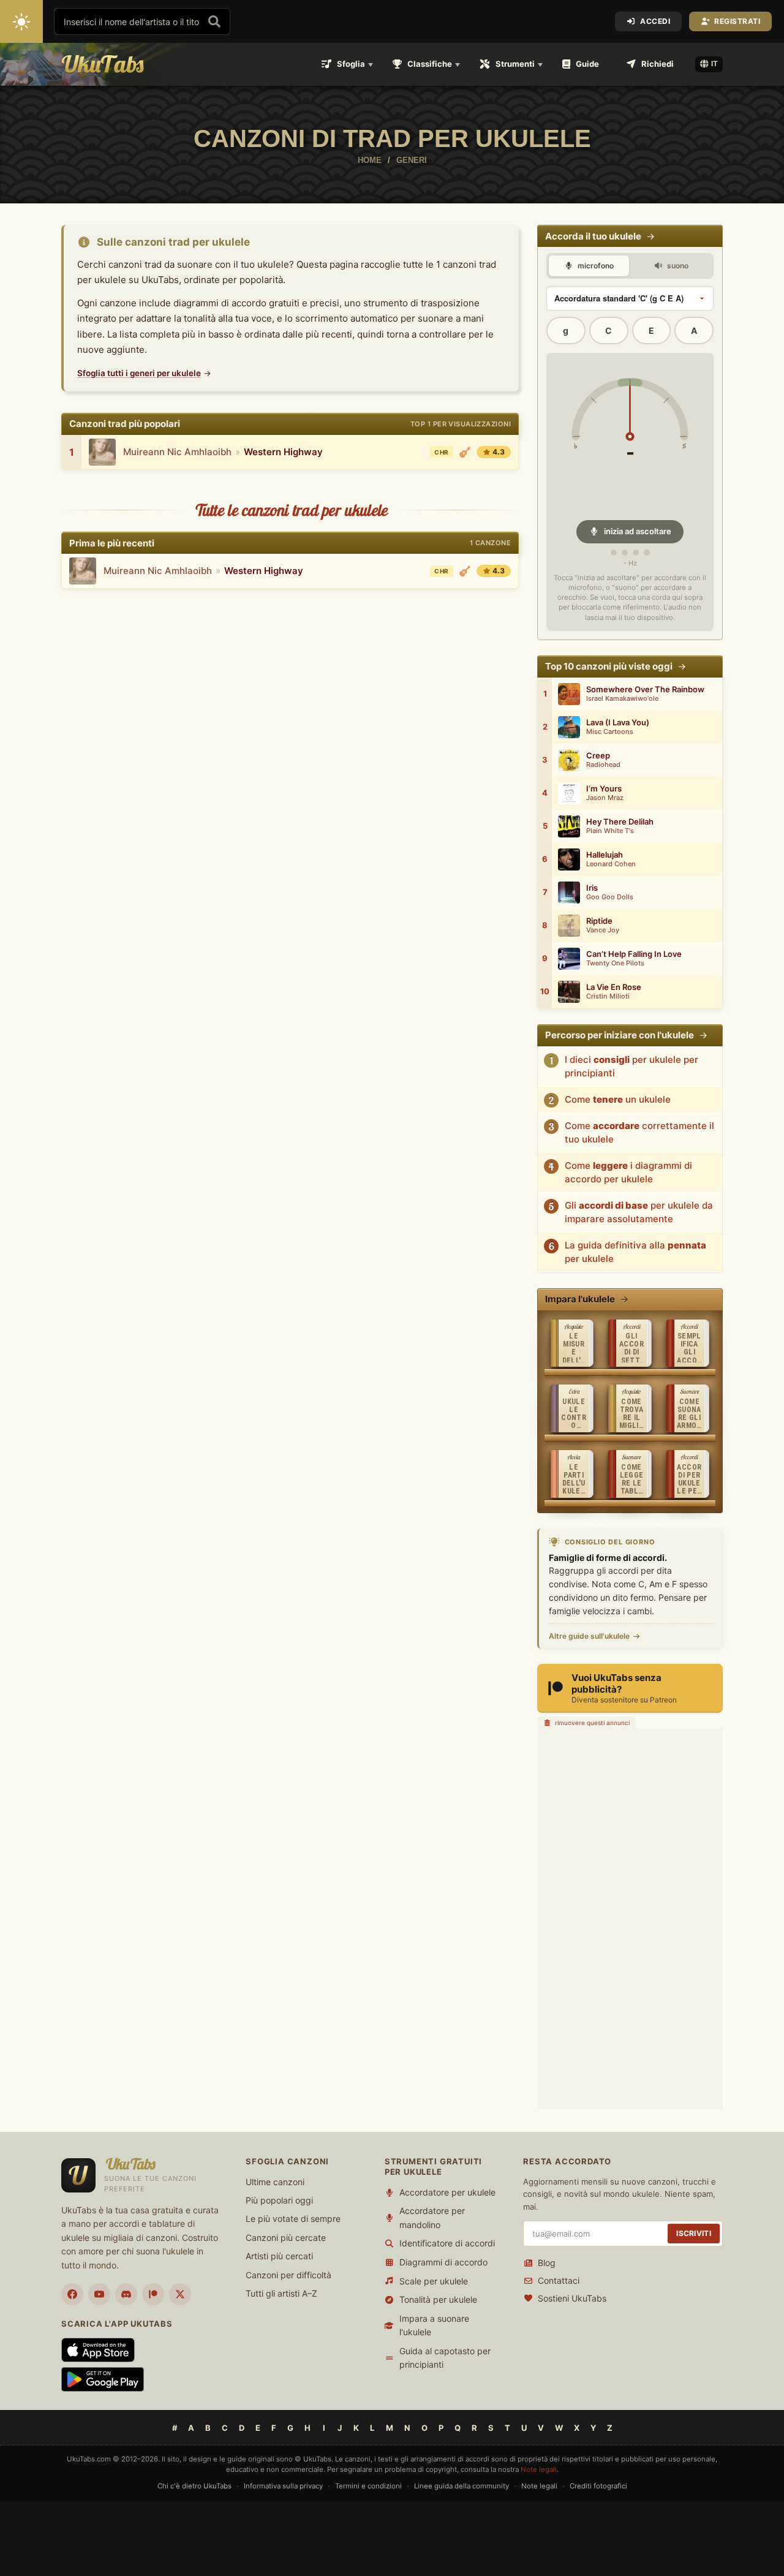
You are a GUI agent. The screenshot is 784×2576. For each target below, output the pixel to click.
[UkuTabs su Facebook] (72, 2294)
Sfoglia (351, 64)
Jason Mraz (605, 798)
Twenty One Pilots (615, 963)
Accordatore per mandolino (432, 2217)
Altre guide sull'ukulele (589, 1636)
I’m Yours (604, 789)
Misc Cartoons (610, 732)
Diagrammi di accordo (443, 2262)
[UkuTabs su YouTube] (99, 2294)
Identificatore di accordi (447, 2243)
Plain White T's (610, 831)
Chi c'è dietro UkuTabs (194, 2486)
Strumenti (515, 64)
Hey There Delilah (620, 822)
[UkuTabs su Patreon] (153, 2294)
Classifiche (430, 64)
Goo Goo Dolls (610, 897)
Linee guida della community (462, 2486)
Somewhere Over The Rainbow (645, 689)
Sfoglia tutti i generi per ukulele (139, 373)
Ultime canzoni (275, 2182)
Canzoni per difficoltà (288, 2275)
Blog (547, 2263)
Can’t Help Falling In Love (634, 954)
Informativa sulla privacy (283, 2486)
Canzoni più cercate (286, 2238)
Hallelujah (605, 855)
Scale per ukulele (434, 2281)
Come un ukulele (618, 1099)
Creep (598, 756)
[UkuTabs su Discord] (126, 2294)
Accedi (655, 21)
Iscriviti (694, 2233)
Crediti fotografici (598, 2486)
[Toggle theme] (21, 21)
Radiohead (603, 765)
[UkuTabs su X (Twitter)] (180, 2294)
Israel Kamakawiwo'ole (622, 699)
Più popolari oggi (279, 2200)
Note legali (539, 2469)
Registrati (737, 21)
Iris (592, 888)
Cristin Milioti (608, 996)
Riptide (599, 921)
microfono (595, 266)
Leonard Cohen (611, 864)
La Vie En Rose (614, 987)
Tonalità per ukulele (438, 2299)
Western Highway (283, 452)
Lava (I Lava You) (618, 723)
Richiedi (658, 64)
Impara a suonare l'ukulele (434, 2325)
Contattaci (559, 2280)
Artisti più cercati (279, 2256)
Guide (587, 64)
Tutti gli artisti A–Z (281, 2293)
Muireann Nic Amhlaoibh (177, 452)
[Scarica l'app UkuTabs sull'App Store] (98, 2350)
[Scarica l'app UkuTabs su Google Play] (103, 2379)
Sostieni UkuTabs (572, 2298)
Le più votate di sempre (293, 2219)
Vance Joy (603, 930)
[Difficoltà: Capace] (465, 452)
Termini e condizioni (368, 2486)
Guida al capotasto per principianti (445, 2358)
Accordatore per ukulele (447, 2192)
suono (677, 266)
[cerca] (214, 21)
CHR (441, 452)
